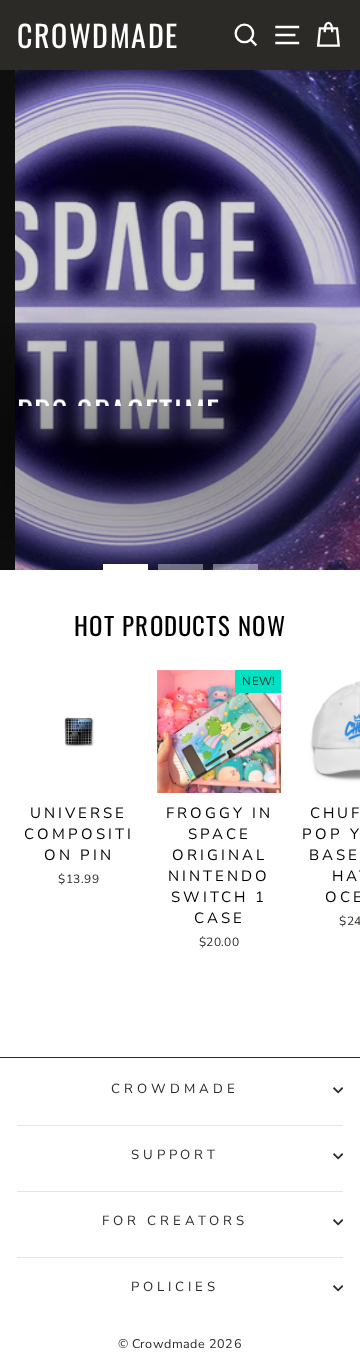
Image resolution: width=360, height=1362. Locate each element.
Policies (175, 1287)
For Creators (175, 1221)
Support (175, 1155)
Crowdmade (98, 35)
